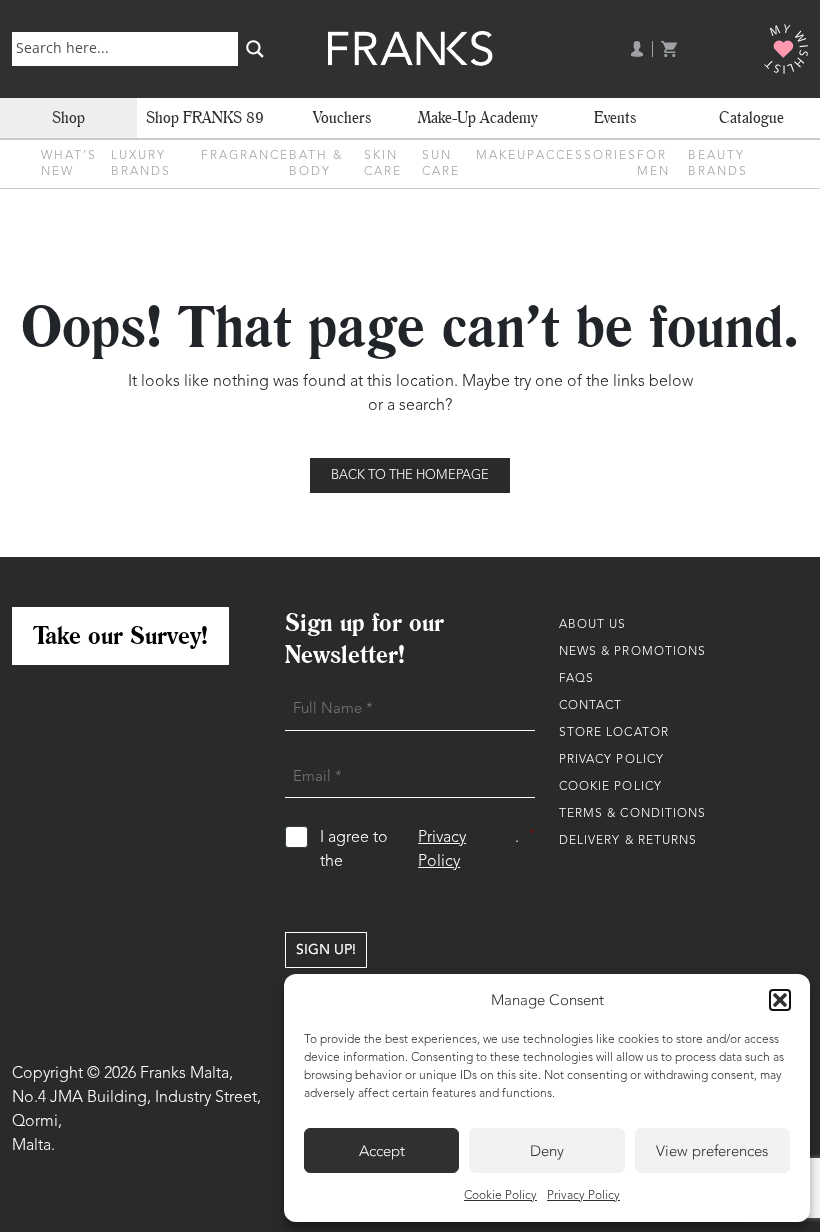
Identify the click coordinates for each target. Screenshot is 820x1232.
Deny (547, 1151)
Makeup (506, 156)
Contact (591, 706)
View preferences (712, 1151)
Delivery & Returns (628, 841)
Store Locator (614, 733)
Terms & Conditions (633, 814)
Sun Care (441, 164)
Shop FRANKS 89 (205, 117)
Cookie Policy (500, 1196)
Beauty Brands (718, 164)
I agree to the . (427, 849)
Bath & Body (316, 164)
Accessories (586, 156)
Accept (382, 1151)
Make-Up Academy (478, 117)
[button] (780, 1000)
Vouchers (342, 117)
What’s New (69, 164)
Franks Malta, (186, 1074)
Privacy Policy (583, 1196)
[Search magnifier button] (255, 49)
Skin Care (383, 164)
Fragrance (245, 156)
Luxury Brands (141, 164)
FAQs (576, 679)
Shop (68, 117)
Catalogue (751, 117)
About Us (593, 625)
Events (615, 117)
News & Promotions (633, 652)
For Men (653, 164)
